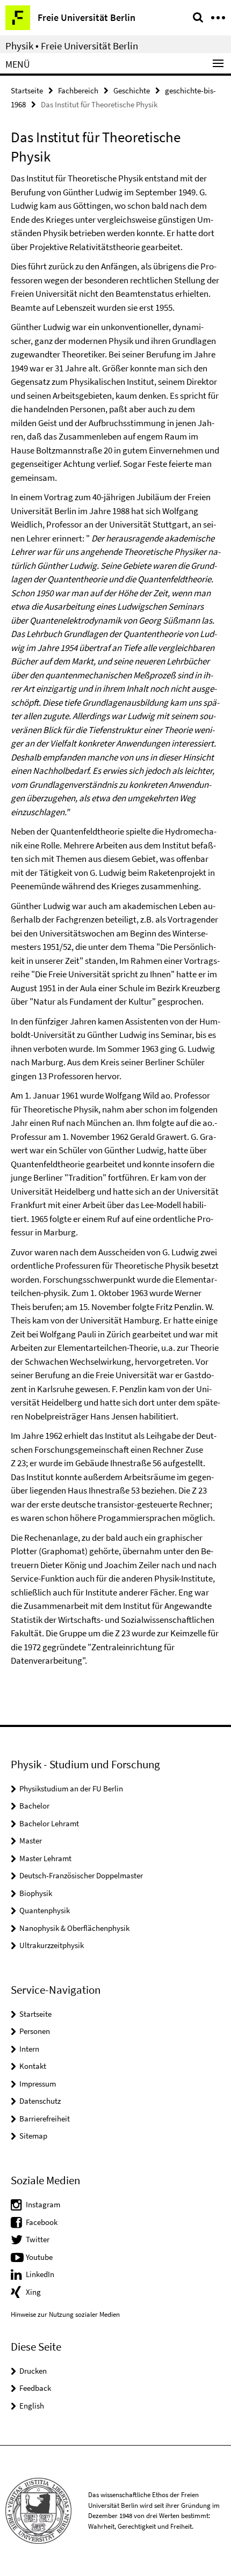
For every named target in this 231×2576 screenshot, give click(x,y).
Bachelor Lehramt (49, 1823)
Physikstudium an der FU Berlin (71, 1788)
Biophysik (36, 1893)
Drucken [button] (33, 2371)
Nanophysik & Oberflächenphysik (74, 1928)
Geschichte (132, 90)
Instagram (43, 2204)
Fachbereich (78, 90)
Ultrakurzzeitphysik (52, 1945)
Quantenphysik (45, 1910)
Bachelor (34, 1806)
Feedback (35, 2388)
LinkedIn (40, 2274)
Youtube (39, 2257)
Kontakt (33, 2066)
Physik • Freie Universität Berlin (72, 46)
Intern (29, 2049)
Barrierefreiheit (45, 2118)
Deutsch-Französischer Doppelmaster (81, 1875)
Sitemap (33, 2136)
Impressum (38, 2084)
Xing (33, 2292)
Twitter (38, 2239)
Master (31, 1840)
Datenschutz (40, 2101)
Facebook (42, 2222)
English (32, 2406)
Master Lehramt (45, 1858)
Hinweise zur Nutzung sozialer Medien (65, 2314)
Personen (35, 2031)
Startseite (27, 90)
